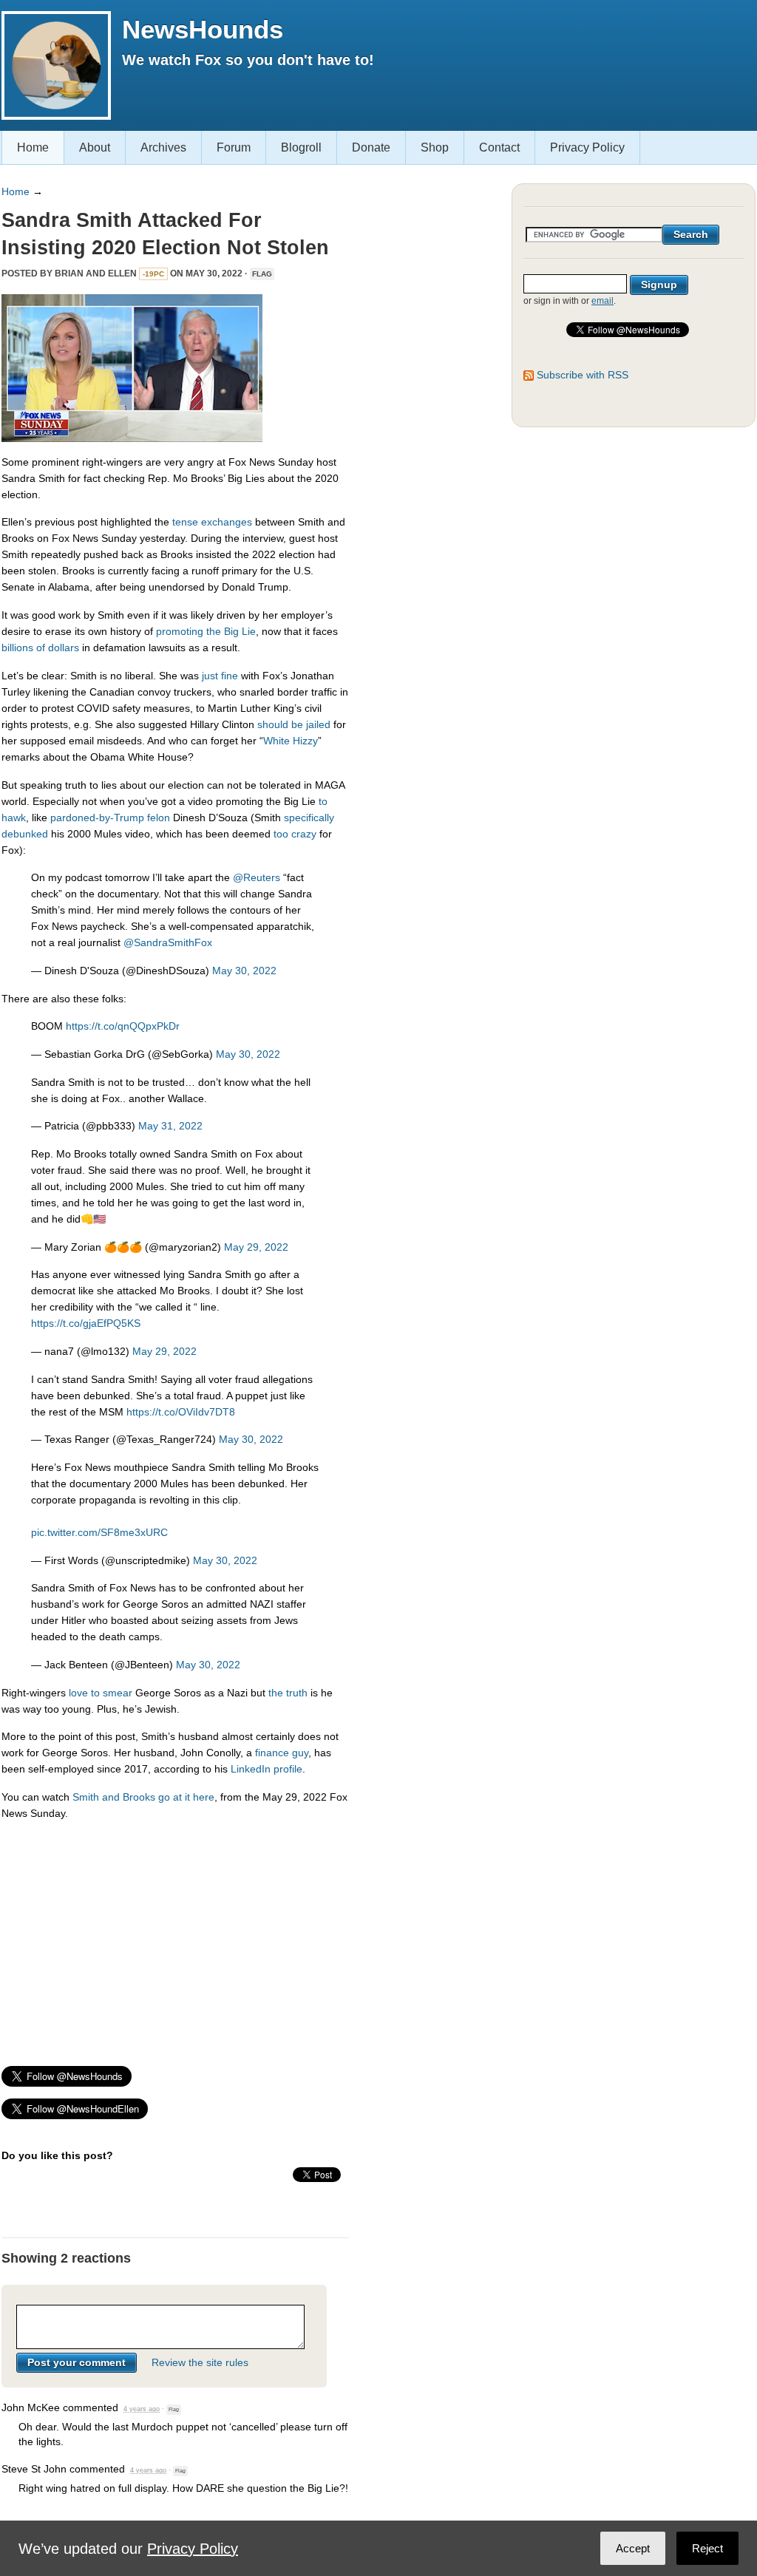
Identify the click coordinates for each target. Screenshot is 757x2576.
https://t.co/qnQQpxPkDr (123, 1026)
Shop (435, 147)
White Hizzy (291, 741)
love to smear (101, 1693)
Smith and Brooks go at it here (143, 1797)
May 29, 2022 (256, 1247)
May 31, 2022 (170, 1126)
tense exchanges (212, 522)
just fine (220, 676)
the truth (288, 1693)
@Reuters (257, 877)
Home (33, 147)
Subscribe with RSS (583, 375)
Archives (163, 147)
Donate (371, 147)
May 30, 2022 (244, 971)
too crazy (295, 834)
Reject (707, 2548)
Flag (262, 274)
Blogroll (301, 147)
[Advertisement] (175, 1937)
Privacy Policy (587, 147)
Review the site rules (200, 2362)
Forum (234, 147)
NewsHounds (203, 29)
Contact (499, 147)
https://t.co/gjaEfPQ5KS (86, 1323)
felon (159, 818)
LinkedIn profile (267, 1769)
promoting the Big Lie (206, 631)
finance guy (282, 1753)
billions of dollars (40, 648)
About (95, 147)
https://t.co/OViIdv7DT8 (181, 1412)
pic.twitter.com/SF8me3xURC (99, 1532)
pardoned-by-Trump (97, 818)
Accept (633, 2548)
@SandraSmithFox (168, 942)
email (602, 301)
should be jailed (294, 724)
